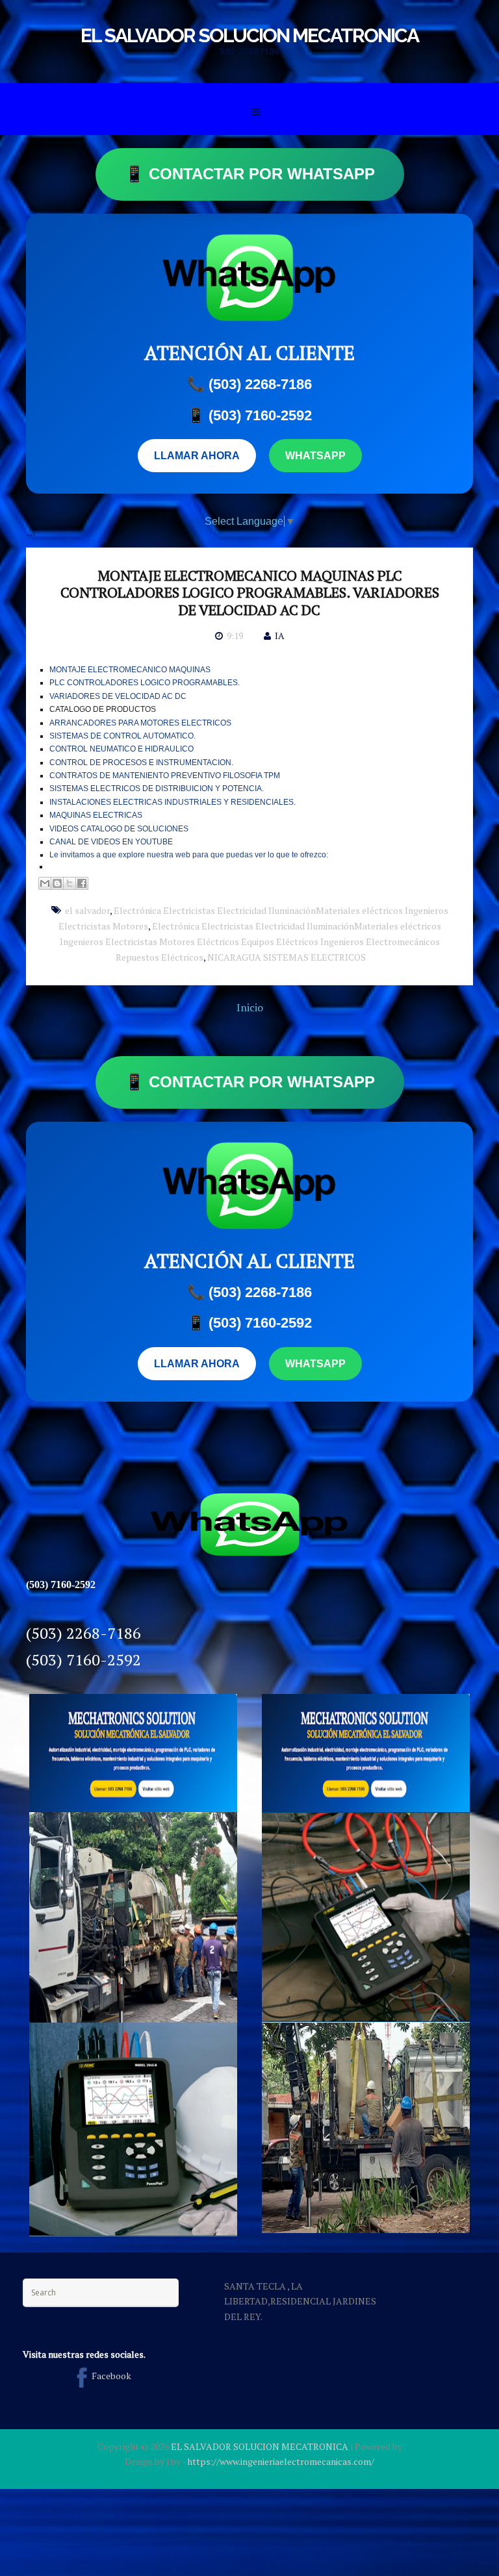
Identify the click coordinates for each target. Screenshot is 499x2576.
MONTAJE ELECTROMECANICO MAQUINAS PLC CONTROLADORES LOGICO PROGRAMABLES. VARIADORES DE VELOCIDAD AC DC (250, 592)
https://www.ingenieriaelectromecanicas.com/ (281, 2461)
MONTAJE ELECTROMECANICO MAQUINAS (130, 670)
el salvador (87, 910)
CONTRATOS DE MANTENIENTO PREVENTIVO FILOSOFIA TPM (165, 776)
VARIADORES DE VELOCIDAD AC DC (118, 696)
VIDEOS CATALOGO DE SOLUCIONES (119, 829)
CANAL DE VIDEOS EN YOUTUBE (111, 842)
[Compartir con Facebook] (82, 883)
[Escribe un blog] (57, 883)
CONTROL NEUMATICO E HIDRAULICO (122, 749)
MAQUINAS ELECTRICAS (96, 815)
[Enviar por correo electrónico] (45, 883)
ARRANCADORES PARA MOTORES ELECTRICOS (140, 723)
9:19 (235, 636)
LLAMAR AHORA (197, 456)
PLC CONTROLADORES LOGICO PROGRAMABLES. (145, 683)
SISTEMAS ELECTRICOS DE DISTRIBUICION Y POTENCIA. (157, 789)
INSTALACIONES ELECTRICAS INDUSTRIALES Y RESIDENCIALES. (173, 802)
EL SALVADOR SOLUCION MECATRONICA (249, 35)
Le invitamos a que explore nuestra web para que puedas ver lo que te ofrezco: (192, 855)
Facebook (111, 2376)
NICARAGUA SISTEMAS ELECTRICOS (287, 957)
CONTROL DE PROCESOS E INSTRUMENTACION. (141, 763)
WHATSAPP (315, 456)
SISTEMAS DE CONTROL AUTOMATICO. (122, 736)
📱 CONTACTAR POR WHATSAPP (250, 174)
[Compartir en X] (70, 883)
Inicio (250, 1007)
